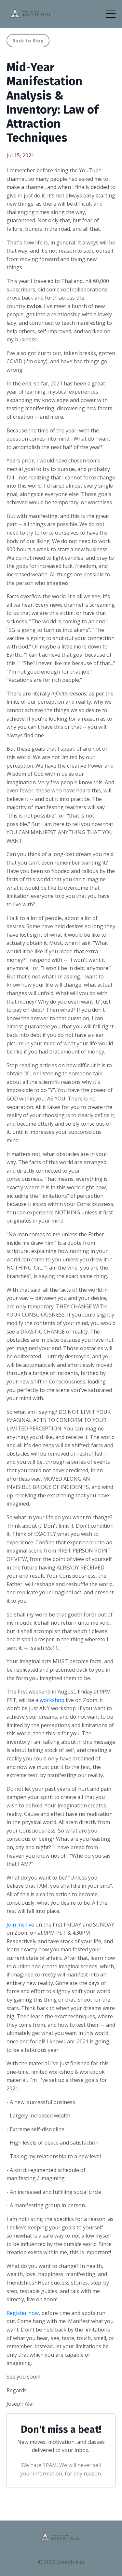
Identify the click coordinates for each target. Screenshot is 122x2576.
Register (17, 2313)
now (34, 2313)
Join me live (20, 1925)
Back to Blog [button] (28, 41)
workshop (52, 1700)
